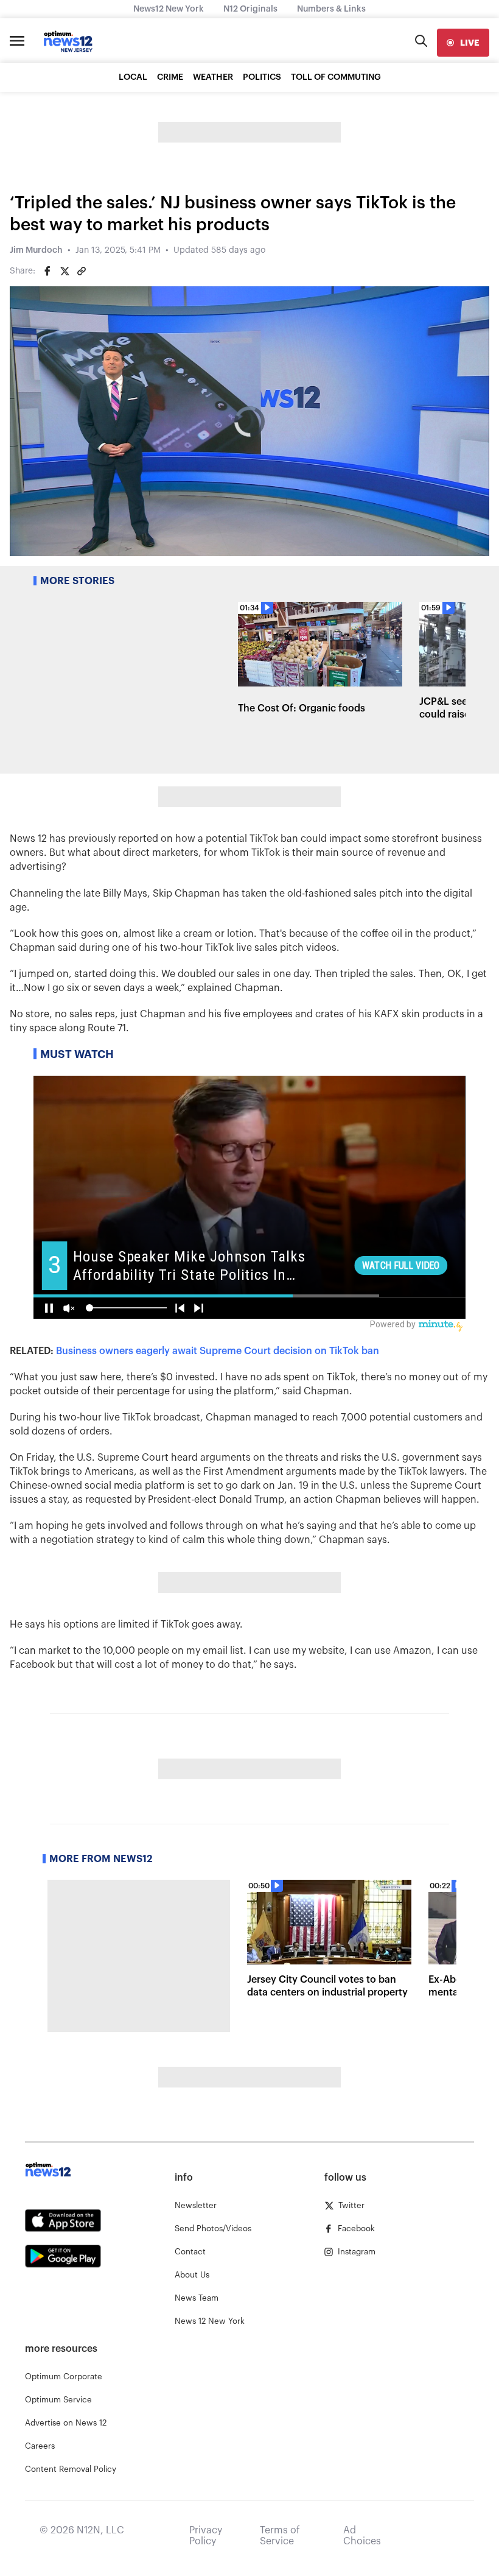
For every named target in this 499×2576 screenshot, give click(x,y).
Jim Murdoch (36, 250)
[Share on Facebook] (47, 271)
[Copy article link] (82, 271)
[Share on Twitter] (65, 271)
